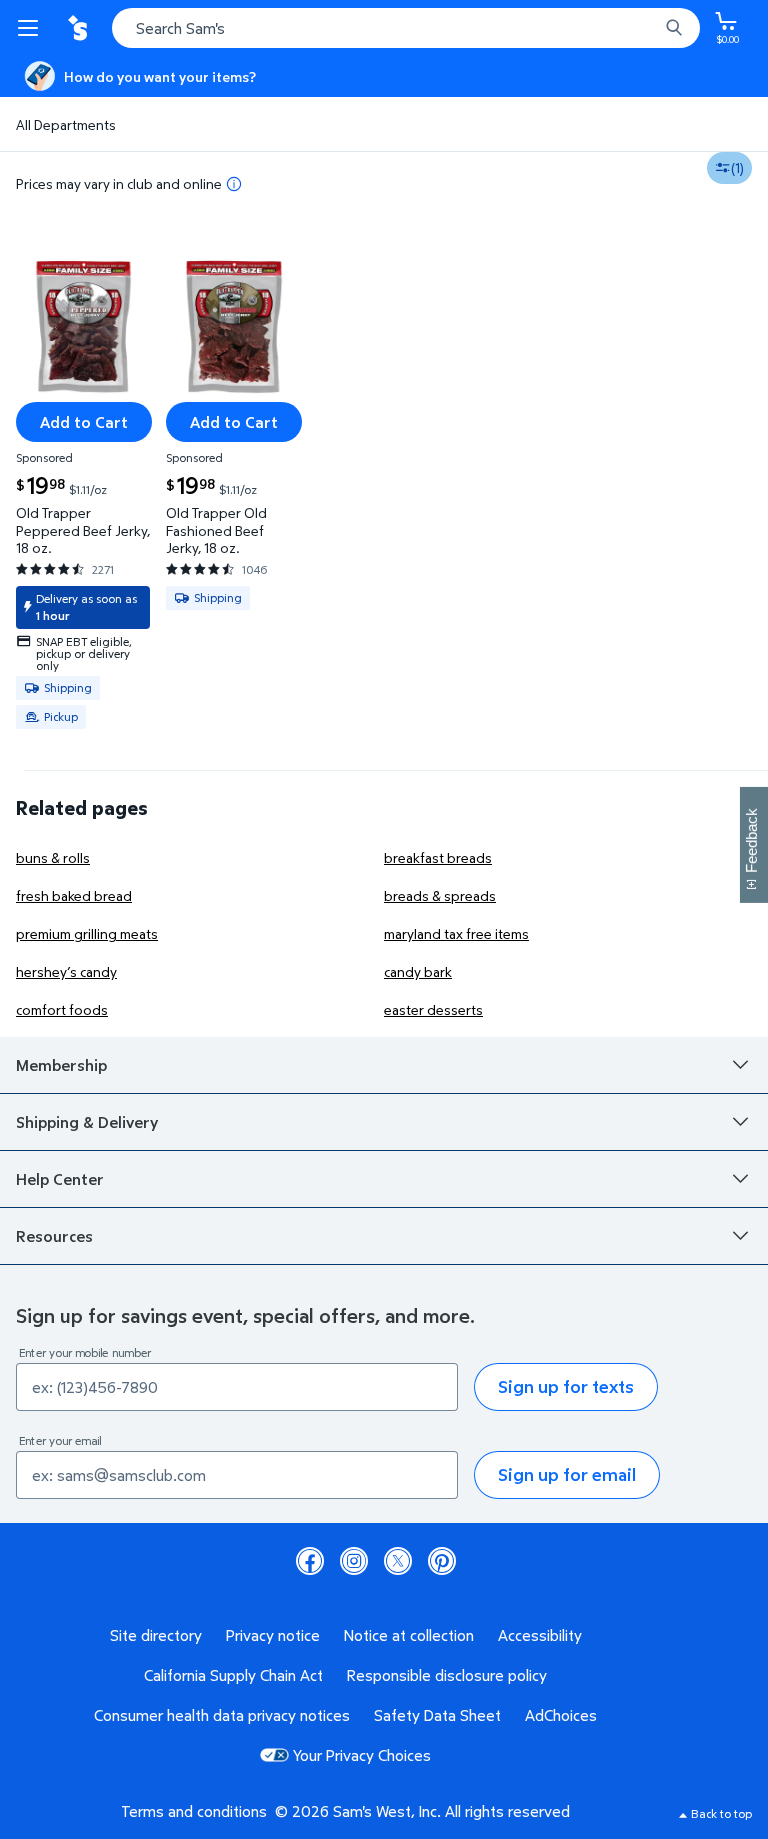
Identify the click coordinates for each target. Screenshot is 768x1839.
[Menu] (32, 28)
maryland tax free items (456, 933)
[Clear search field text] (648, 28)
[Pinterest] (442, 1561)
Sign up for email (567, 1474)
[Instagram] (354, 1561)
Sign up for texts (566, 1386)
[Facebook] (310, 1561)
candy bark (418, 971)
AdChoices (561, 1715)
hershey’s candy (66, 971)
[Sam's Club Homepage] (80, 28)
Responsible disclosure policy (447, 1675)
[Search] (674, 28)
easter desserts (433, 1009)
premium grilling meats (87, 933)
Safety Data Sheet (437, 1715)
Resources (54, 1236)
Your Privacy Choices (362, 1755)
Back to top (721, 1813)
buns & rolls (53, 857)
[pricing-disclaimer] (234, 184)
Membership (61, 1065)
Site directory (156, 1635)
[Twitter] (398, 1561)
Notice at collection (409, 1635)
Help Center (60, 1179)
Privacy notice (273, 1635)
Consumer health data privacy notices (222, 1715)
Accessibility (540, 1635)
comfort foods (62, 1009)
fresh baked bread (74, 895)
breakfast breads (438, 857)
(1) (737, 167)
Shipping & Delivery (87, 1122)
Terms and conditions (194, 1811)
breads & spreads (440, 895)
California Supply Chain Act (233, 1675)
